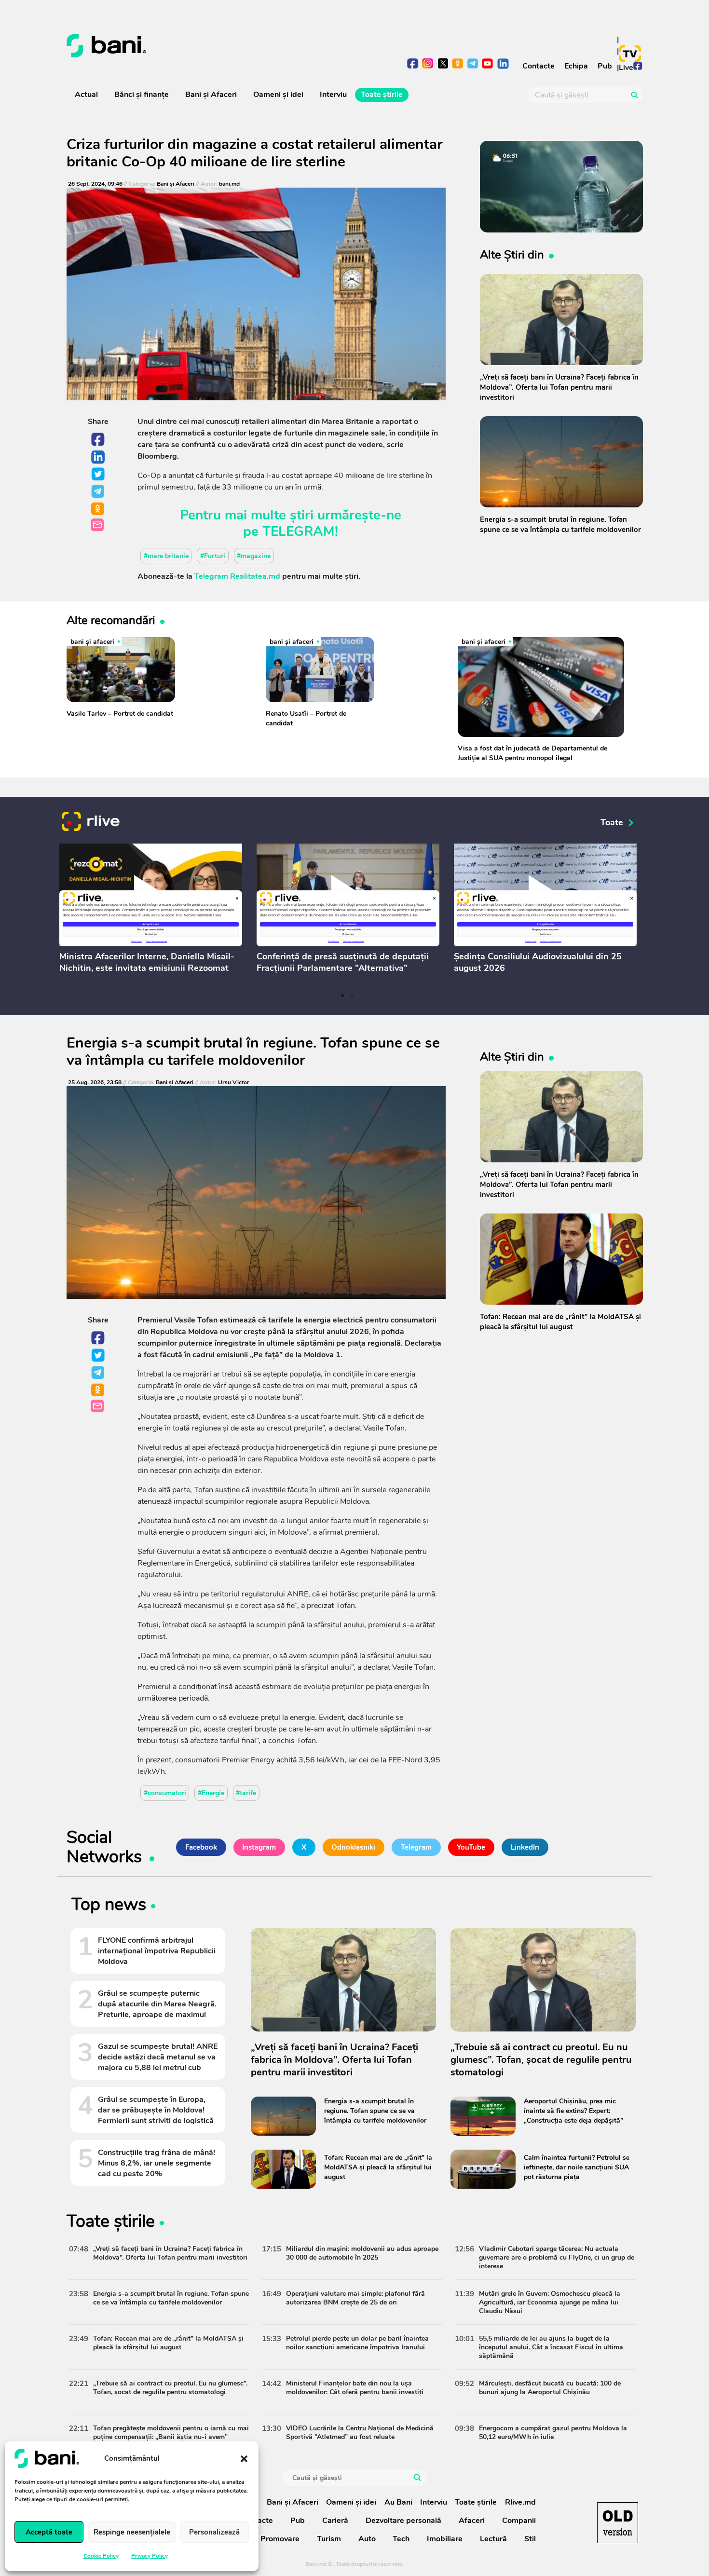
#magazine (254, 555)
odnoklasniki (458, 64)
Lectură (493, 2539)
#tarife (246, 1793)
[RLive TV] (91, 823)
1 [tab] (342, 995)
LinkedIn (98, 457)
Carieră (335, 2521)
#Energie (211, 1793)
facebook (413, 64)
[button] (244, 2458)
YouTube (471, 1847)
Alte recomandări (111, 620)
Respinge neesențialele (132, 2532)
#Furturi (213, 555)
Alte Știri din (512, 255)
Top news (109, 1906)
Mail (98, 525)
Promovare (280, 2539)
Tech (401, 2539)
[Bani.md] (618, 2523)
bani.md (229, 184)
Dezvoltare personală (403, 2521)
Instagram (259, 1847)
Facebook (98, 440)
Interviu (333, 95)
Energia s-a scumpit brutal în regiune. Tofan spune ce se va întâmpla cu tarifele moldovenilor (253, 1052)
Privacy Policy (150, 2556)
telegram (473, 64)
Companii (519, 2521)
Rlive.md (520, 2502)
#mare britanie (166, 555)
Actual (86, 95)
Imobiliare (445, 2539)
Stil (530, 2539)
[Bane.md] (207, 46)
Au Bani (398, 2502)
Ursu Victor (234, 1083)
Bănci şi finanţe (142, 95)
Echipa (576, 66)
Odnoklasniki (98, 509)
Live (626, 68)
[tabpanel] (151, 911)
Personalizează (214, 2532)
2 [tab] (352, 995)
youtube (488, 64)
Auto (367, 2539)
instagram (428, 64)
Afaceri (472, 2521)
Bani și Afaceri (211, 95)
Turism (329, 2539)
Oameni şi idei (278, 95)
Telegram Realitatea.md (237, 576)
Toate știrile (382, 95)
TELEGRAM (299, 532)
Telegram (98, 492)
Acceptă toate (49, 2532)
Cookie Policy (101, 2556)
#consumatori (165, 1793)
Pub (605, 66)
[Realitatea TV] (630, 54)
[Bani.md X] (443, 63)
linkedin (503, 64)
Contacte (539, 66)
